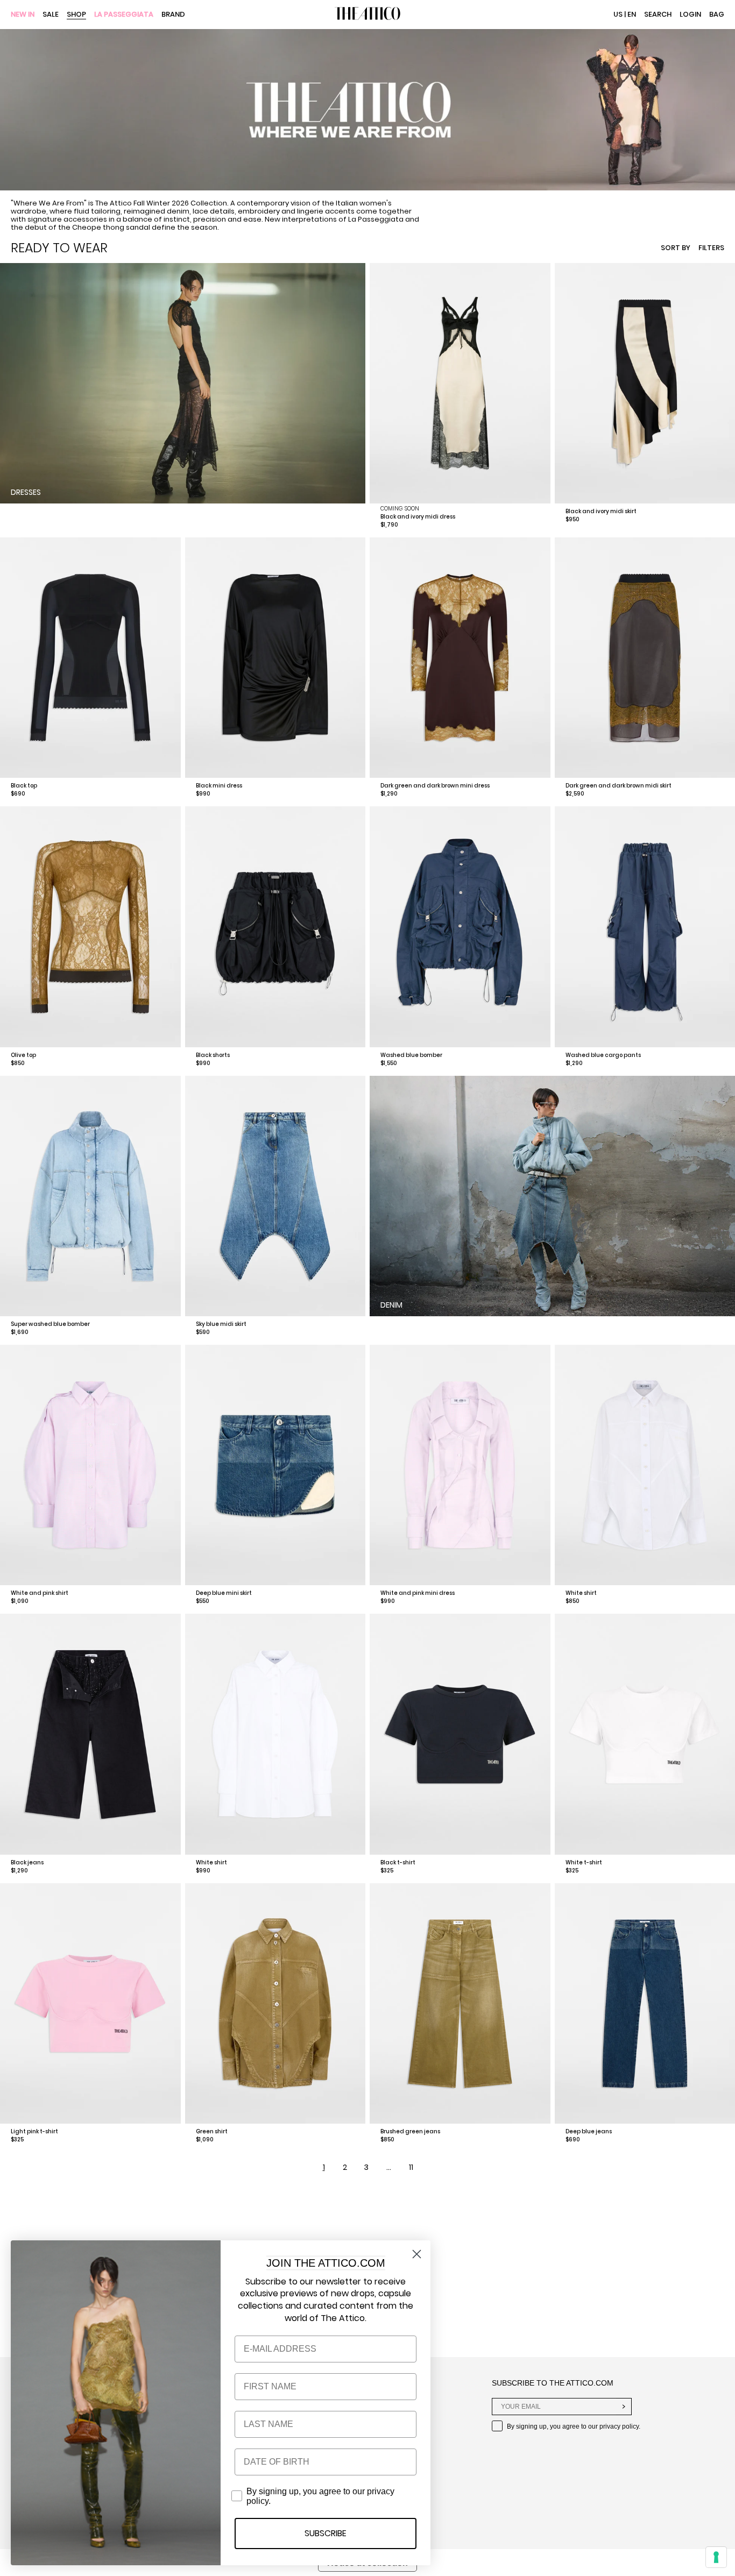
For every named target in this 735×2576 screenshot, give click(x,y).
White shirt (581, 1593)
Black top (24, 786)
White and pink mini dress (418, 1593)
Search (658, 14)
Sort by (676, 248)
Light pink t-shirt (34, 2131)
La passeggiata (124, 15)
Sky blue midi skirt (221, 1324)
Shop (76, 15)
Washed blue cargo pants (603, 1055)
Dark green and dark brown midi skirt (619, 786)
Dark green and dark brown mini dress (435, 786)
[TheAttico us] (367, 15)
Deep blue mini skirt (224, 1593)
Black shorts (213, 1055)
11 (411, 2167)
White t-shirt (584, 1862)
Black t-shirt (398, 1862)
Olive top (23, 1055)
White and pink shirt (40, 1593)
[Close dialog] (417, 2254)
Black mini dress (219, 786)
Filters (711, 248)
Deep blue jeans (589, 2131)
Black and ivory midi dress (418, 517)
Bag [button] (717, 14)
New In (23, 15)
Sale (51, 15)
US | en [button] (625, 14)
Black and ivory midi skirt (601, 511)
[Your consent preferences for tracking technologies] (716, 2557)
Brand (173, 15)
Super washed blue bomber (50, 1324)
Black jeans (27, 1862)
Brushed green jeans (410, 2131)
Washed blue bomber (411, 1055)
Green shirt (212, 2131)
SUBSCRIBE (326, 2533)
